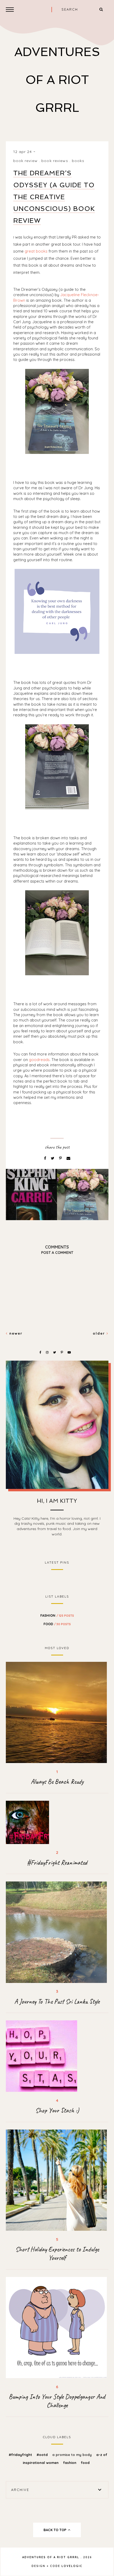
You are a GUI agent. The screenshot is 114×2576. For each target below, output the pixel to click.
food (57, 1624)
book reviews (55, 161)
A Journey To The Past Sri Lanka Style (57, 2002)
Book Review (25, 161)
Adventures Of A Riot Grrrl (57, 80)
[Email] (68, 1158)
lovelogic (72, 2566)
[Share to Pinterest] (61, 1158)
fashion (57, 1615)
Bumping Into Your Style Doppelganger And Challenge (57, 2401)
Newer (15, 1333)
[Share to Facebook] (46, 1158)
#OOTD (43, 2455)
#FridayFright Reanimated (57, 1863)
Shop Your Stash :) (57, 2110)
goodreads (39, 1060)
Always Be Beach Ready (57, 1782)
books (78, 161)
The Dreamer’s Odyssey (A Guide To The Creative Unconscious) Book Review (54, 197)
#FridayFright (21, 2455)
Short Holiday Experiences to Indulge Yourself (57, 2254)
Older (100, 1333)
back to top (55, 2530)
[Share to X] (53, 1158)
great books (36, 251)
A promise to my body (73, 2455)
